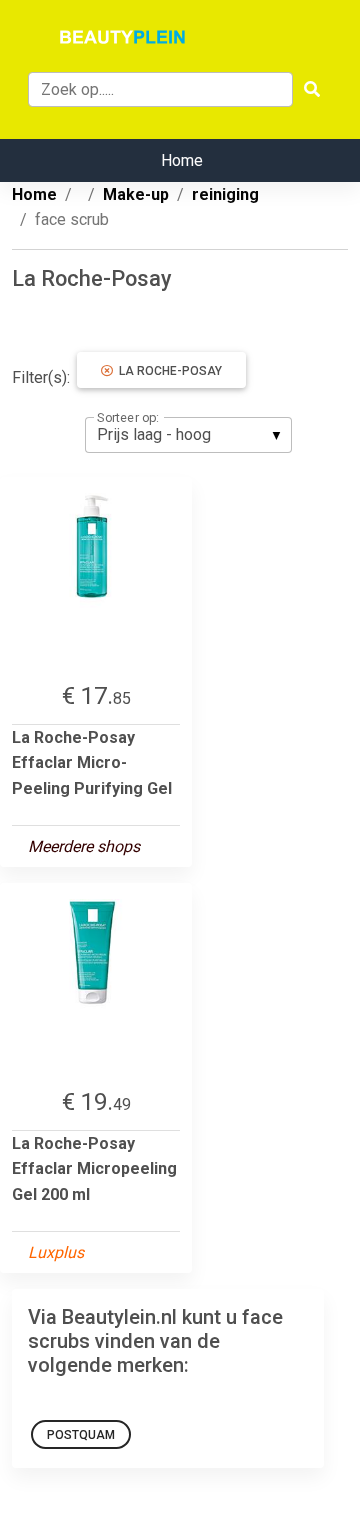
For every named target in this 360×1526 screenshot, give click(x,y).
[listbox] (188, 435)
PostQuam (81, 1435)
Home (182, 160)
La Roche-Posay (167, 371)
